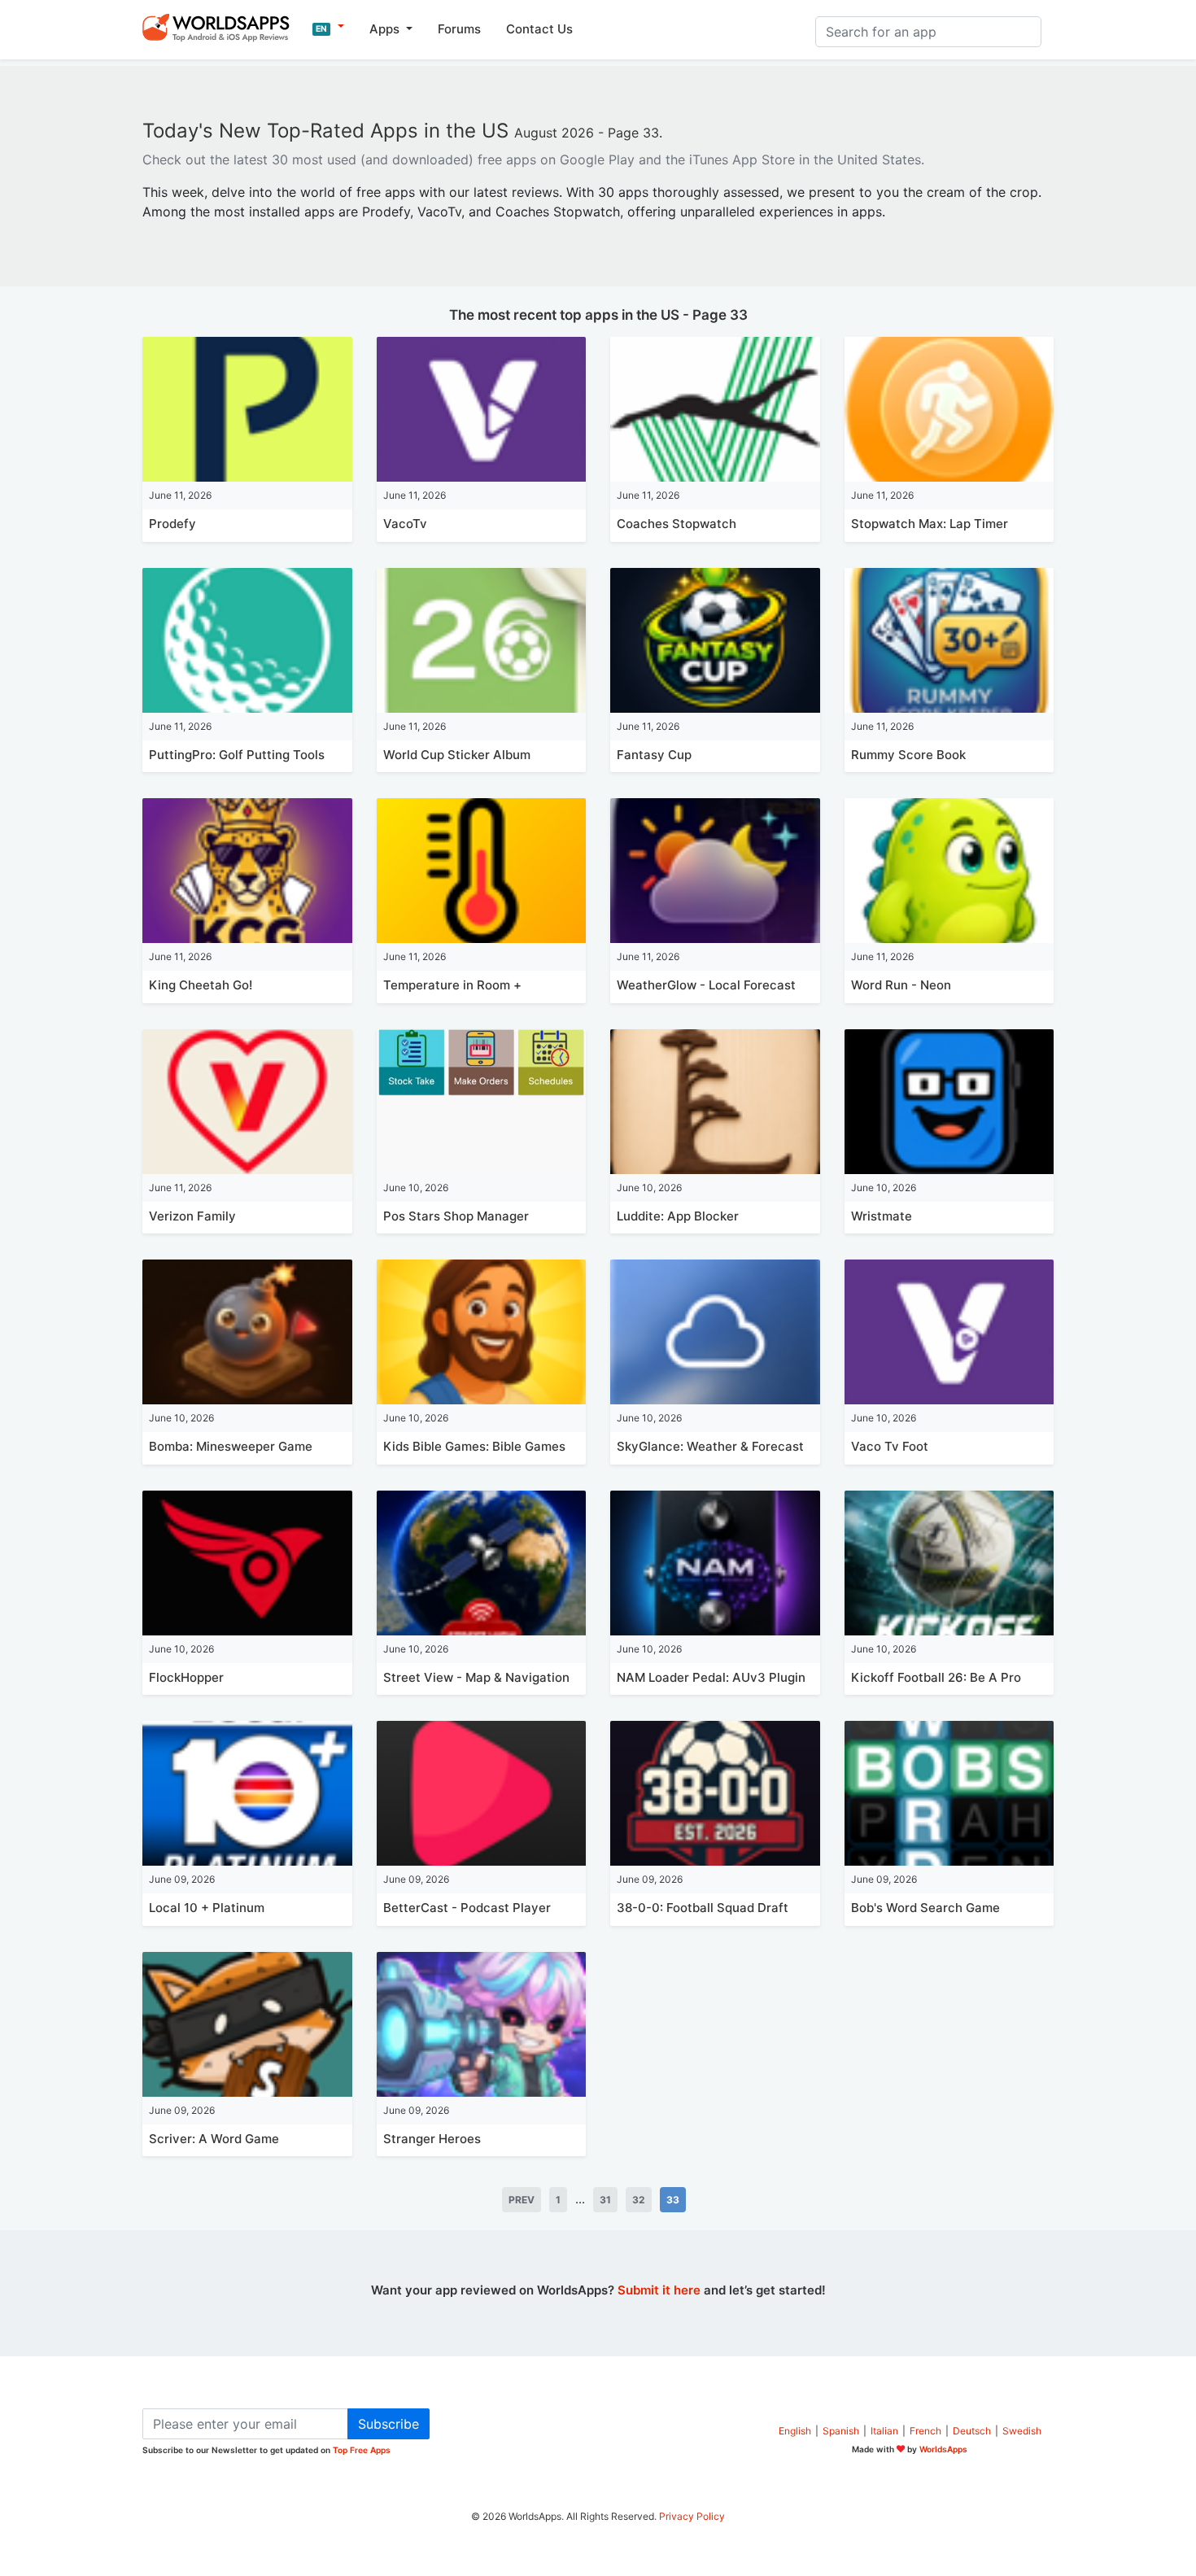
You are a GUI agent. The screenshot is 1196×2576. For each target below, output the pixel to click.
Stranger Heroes (432, 2139)
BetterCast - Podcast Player (467, 1908)
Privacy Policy (692, 2516)
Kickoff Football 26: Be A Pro (936, 1677)
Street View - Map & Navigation (476, 1677)
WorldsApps (943, 2449)
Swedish (1022, 2431)
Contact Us (539, 29)
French (925, 2431)
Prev (522, 2200)
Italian (884, 2431)
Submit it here (659, 2290)
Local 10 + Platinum (207, 1908)
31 (605, 2200)
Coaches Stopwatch (677, 524)
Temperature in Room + (452, 985)
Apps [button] (386, 29)
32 (639, 2200)
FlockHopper (186, 1677)
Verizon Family (192, 1216)
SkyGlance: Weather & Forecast (710, 1446)
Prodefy (172, 524)
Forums (459, 29)
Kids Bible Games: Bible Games (474, 1446)
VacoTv (405, 524)
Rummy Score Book (908, 755)
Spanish (841, 2431)
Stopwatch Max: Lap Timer (930, 524)
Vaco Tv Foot (890, 1446)
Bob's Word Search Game (925, 1908)
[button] (328, 27)
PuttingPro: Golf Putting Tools (237, 755)
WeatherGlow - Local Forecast (706, 985)
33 (673, 2200)
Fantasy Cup (654, 755)
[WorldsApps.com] (221, 27)
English (795, 2431)
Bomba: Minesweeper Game (231, 1446)
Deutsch (972, 2431)
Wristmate (882, 1216)
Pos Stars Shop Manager (456, 1216)
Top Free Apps (362, 2450)
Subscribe (388, 2424)
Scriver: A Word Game (214, 2139)
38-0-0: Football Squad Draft (703, 1908)
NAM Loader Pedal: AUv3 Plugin (711, 1677)
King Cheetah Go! (201, 985)
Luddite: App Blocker (678, 1216)
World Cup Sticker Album (457, 755)
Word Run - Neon (901, 985)
